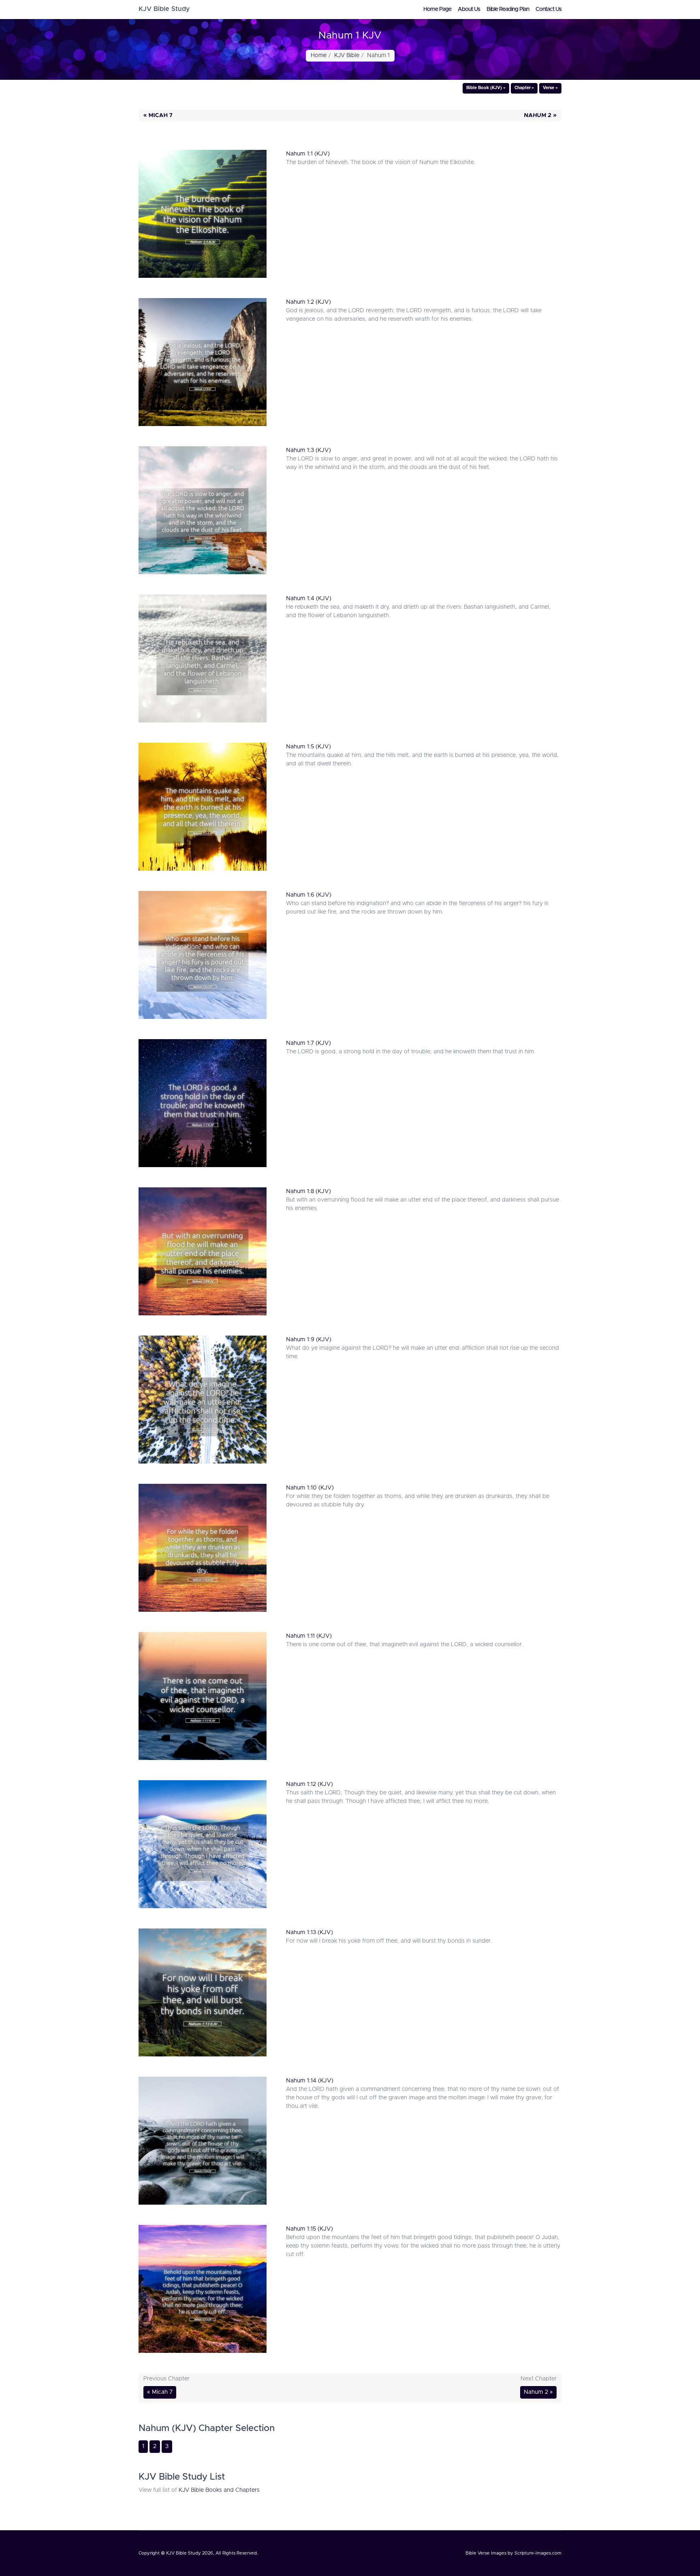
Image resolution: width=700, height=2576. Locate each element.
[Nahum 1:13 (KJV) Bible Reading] (203, 1994)
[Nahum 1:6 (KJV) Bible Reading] (203, 957)
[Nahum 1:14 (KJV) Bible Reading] (203, 2143)
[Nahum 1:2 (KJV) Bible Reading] (203, 364)
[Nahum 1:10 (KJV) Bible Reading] (203, 1550)
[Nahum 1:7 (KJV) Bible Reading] (203, 1105)
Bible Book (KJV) (484, 88)
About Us (469, 9)
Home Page (437, 9)
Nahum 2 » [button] (540, 115)
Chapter (523, 88)
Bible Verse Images (486, 2553)
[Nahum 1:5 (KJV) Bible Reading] (203, 809)
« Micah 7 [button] (158, 115)
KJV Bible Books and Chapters (219, 2490)
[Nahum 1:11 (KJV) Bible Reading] (203, 1698)
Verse (548, 88)
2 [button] (155, 2446)
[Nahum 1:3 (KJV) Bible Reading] (203, 512)
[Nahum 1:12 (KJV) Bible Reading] (203, 1846)
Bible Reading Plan (508, 9)
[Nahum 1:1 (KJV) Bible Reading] (203, 216)
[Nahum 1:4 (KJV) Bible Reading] (203, 661)
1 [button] (143, 2446)
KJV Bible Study (184, 2553)
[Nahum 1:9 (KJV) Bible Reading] (203, 1402)
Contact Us (548, 9)
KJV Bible (347, 55)
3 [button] (167, 2446)
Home (319, 55)
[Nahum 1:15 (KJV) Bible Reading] (203, 2291)
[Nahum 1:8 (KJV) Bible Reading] (203, 1253)
